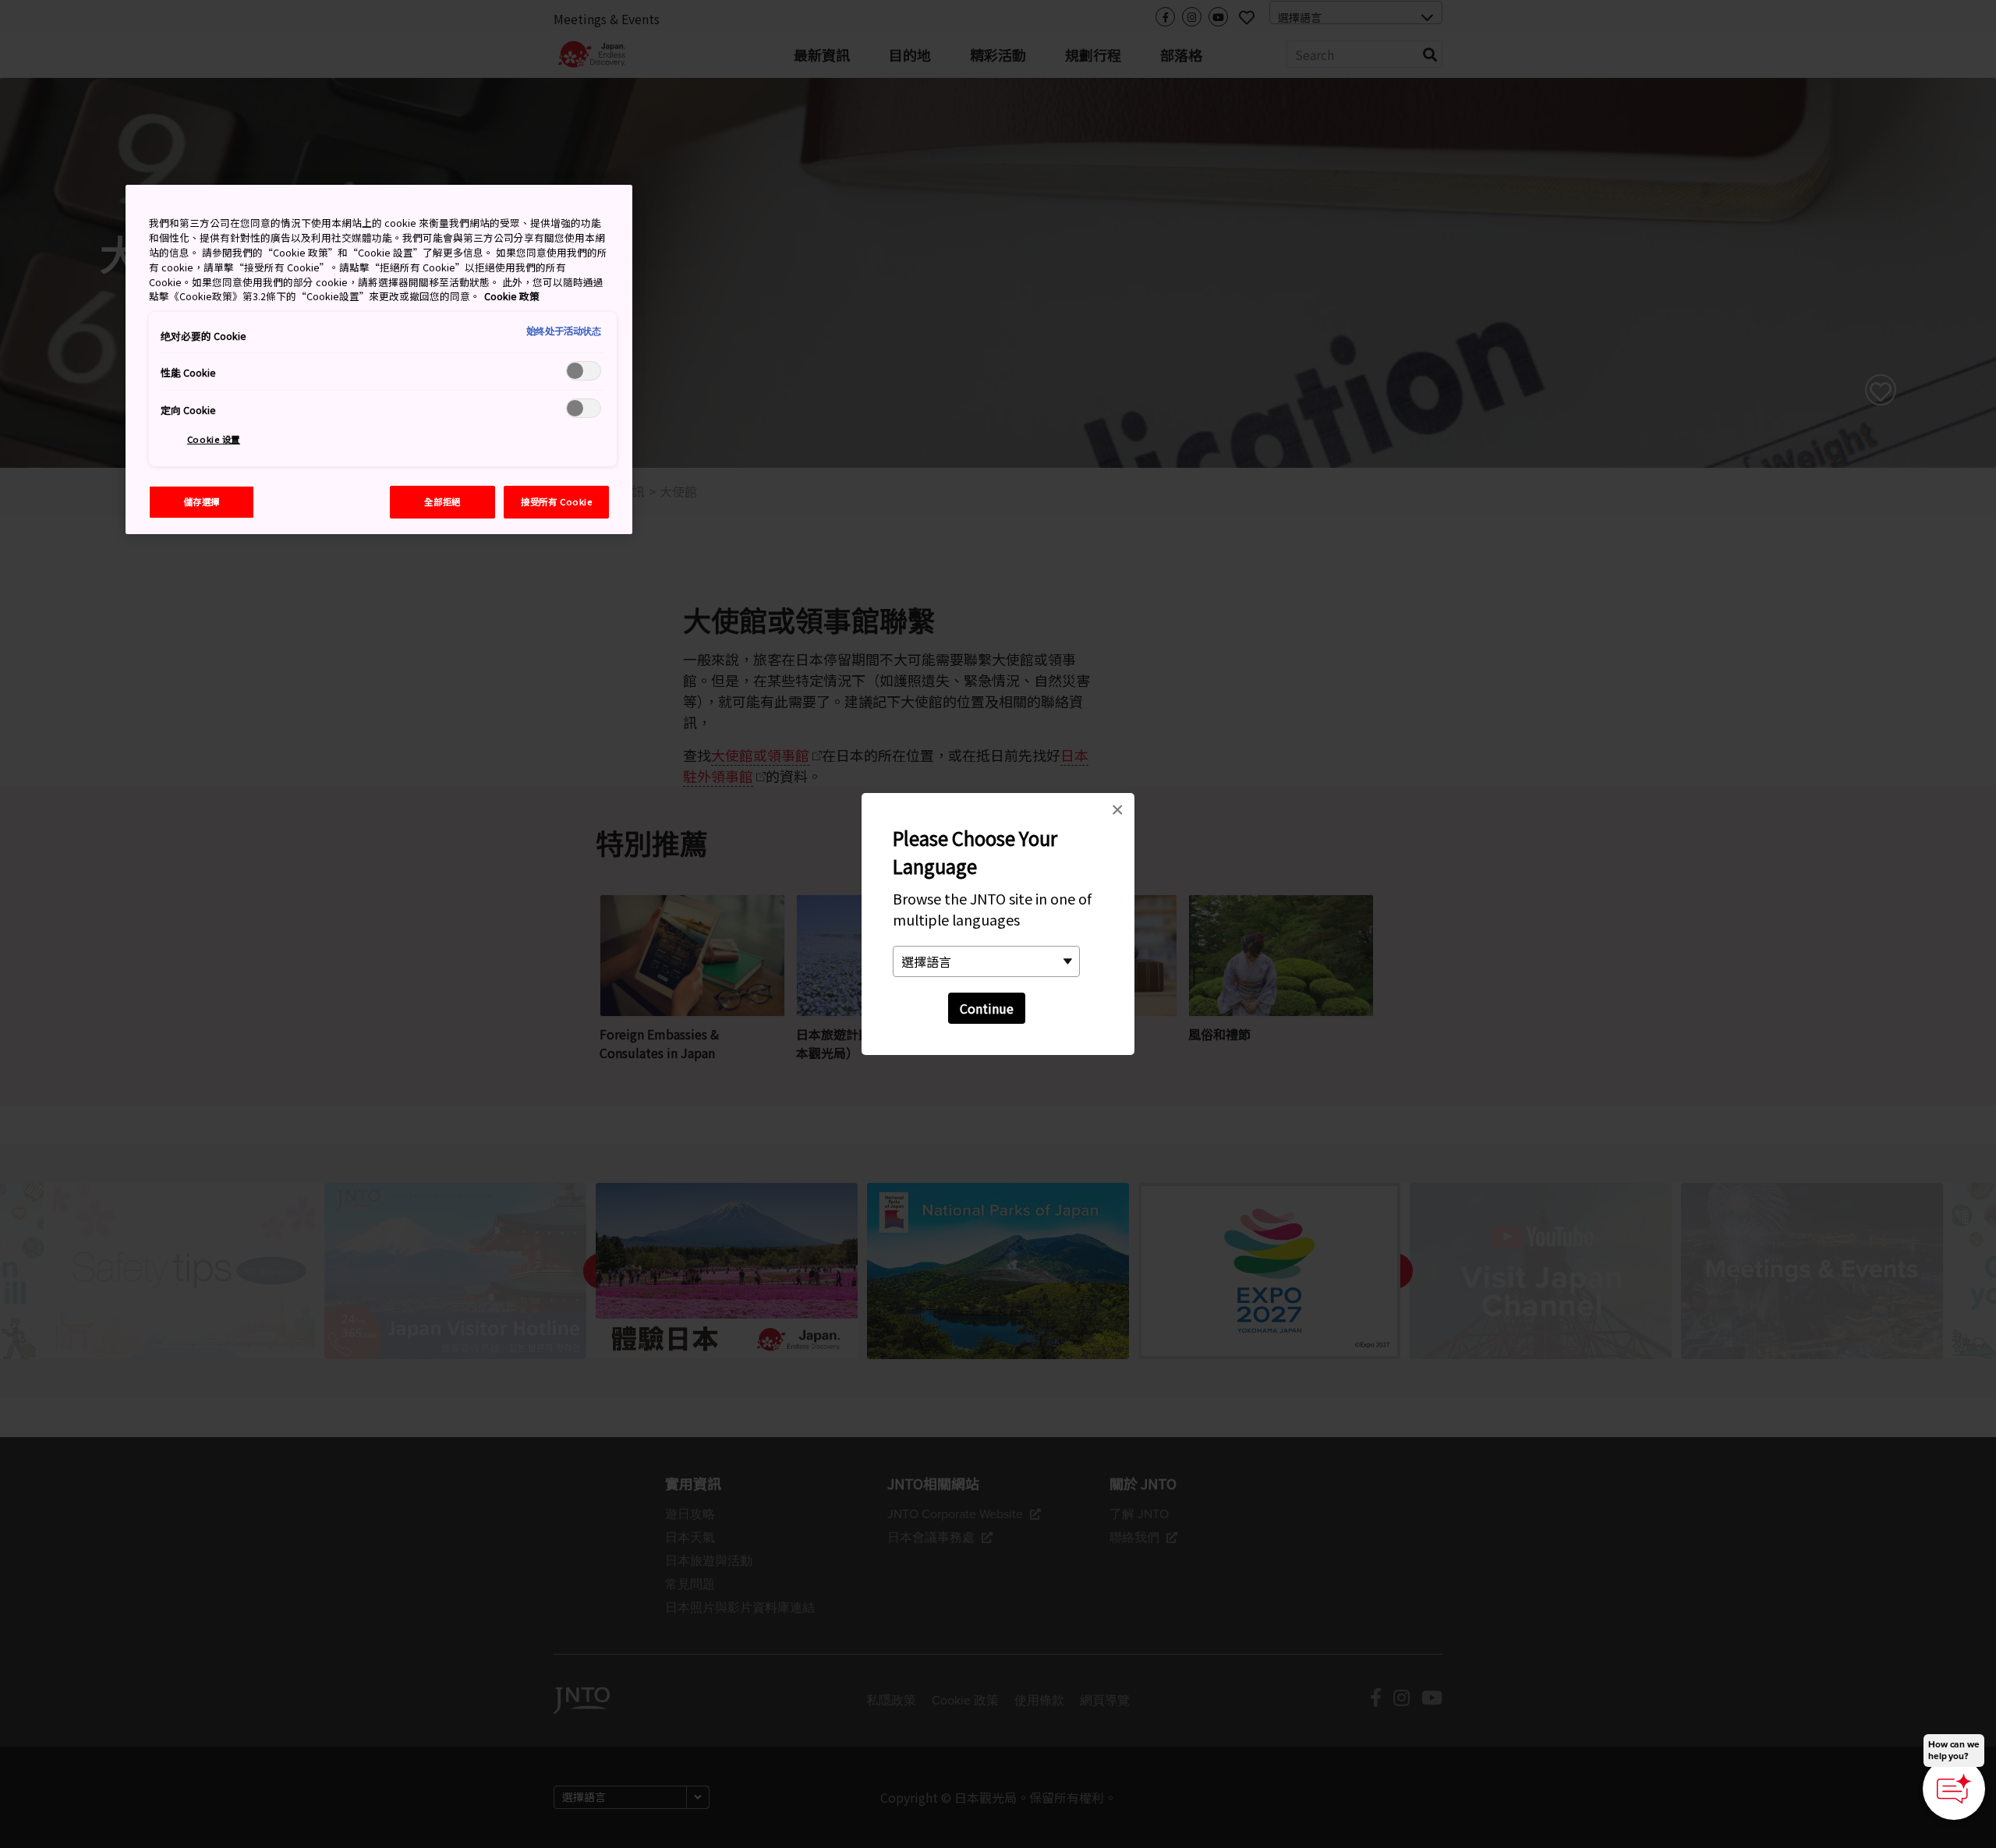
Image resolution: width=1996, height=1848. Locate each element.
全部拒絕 (442, 501)
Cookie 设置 (214, 439)
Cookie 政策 (512, 296)
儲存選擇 (202, 501)
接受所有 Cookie (556, 501)
